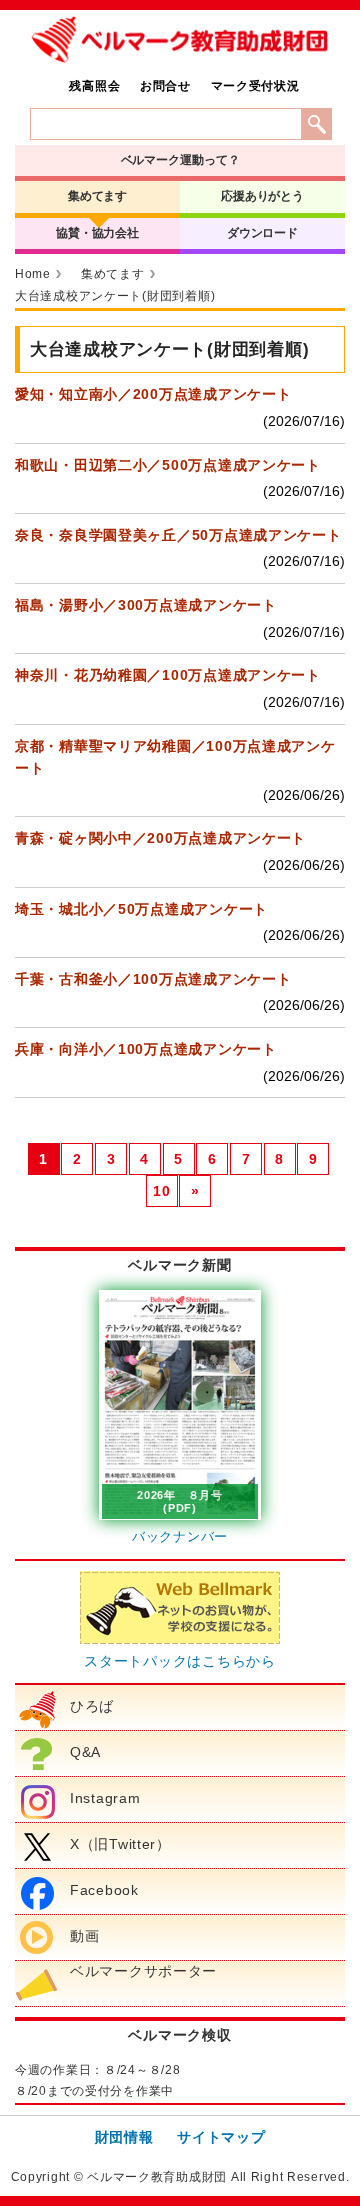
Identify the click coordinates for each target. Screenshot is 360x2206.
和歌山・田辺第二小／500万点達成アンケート (168, 465)
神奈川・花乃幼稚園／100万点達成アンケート (168, 675)
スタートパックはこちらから (179, 1661)
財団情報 (124, 2137)
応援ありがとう (262, 196)
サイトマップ (221, 2137)
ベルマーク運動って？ (180, 160)
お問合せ (165, 86)
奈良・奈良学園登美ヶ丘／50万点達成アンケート (178, 535)
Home (33, 274)
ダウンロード (262, 233)
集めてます (97, 196)
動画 (84, 1936)
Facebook (104, 1890)
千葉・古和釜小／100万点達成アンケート (153, 979)
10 (161, 1191)
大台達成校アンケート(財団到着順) (115, 296)
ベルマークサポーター (143, 1971)
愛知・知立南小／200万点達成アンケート (153, 394)
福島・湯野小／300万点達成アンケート (146, 605)
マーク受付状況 (255, 86)
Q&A (85, 1752)
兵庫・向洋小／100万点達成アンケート (146, 1049)
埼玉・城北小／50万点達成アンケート (141, 909)
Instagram (105, 1798)
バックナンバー (180, 1536)
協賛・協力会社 (97, 233)
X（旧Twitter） (120, 1844)
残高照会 (94, 86)
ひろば (92, 1706)
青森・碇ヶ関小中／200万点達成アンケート (160, 838)
